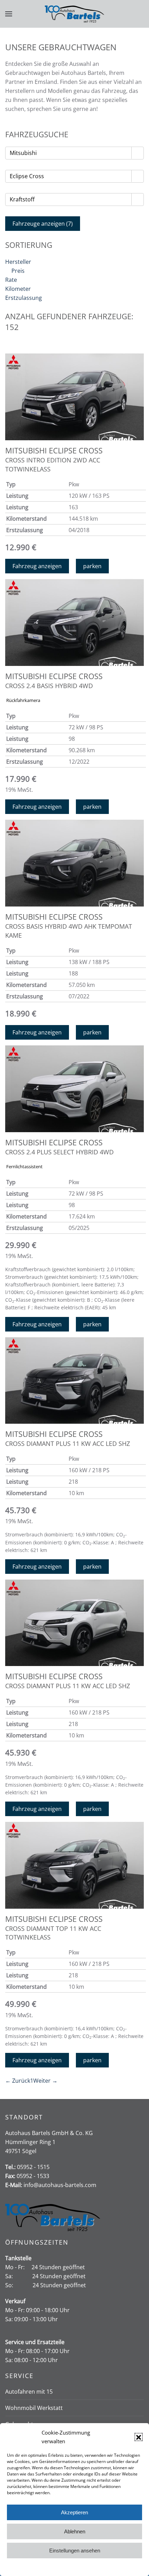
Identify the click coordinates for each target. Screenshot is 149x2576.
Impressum (106, 2567)
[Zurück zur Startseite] (75, 14)
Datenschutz (80, 2567)
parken (92, 566)
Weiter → (45, 2081)
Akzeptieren (74, 2512)
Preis (18, 271)
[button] (139, 2437)
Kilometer (18, 289)
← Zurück (18, 2081)
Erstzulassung (24, 298)
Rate (11, 280)
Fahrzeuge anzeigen (43, 224)
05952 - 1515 (33, 2167)
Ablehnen (75, 2531)
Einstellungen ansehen (75, 2551)
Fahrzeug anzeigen (37, 566)
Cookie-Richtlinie (48, 2567)
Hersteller (18, 262)
